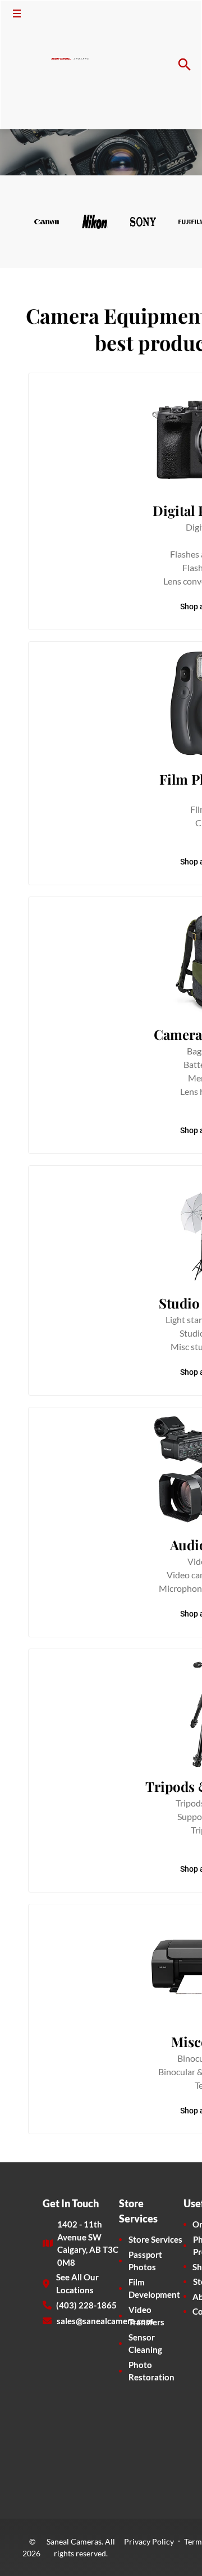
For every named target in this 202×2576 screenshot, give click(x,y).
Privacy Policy (149, 2541)
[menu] (17, 13)
